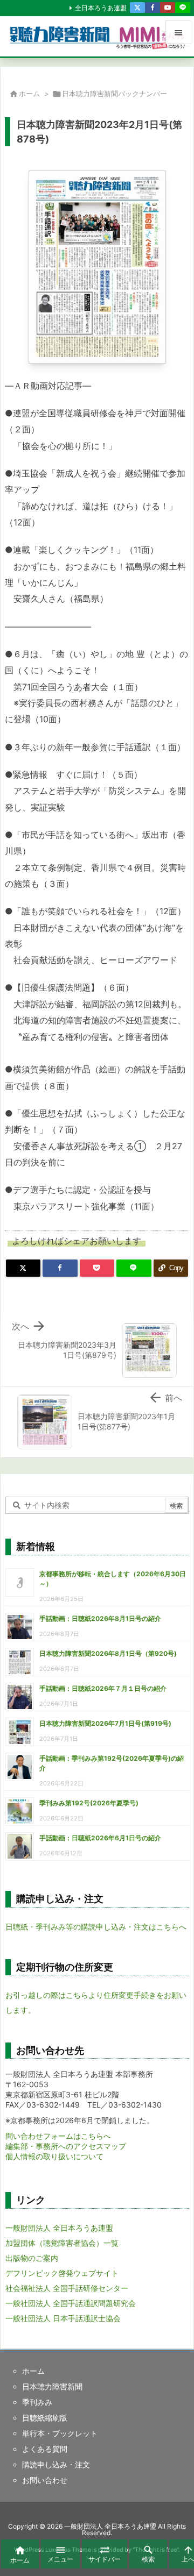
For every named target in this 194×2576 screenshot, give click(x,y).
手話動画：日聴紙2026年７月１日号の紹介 (103, 1688)
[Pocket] (97, 1268)
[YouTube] (168, 8)
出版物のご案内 (32, 2258)
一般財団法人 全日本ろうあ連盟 (59, 2228)
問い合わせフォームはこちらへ (58, 2136)
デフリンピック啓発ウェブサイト (62, 2273)
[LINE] (183, 8)
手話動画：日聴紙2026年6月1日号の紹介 (100, 1838)
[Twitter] (137, 8)
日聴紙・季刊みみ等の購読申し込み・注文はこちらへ (96, 1927)
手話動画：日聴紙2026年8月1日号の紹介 (100, 1618)
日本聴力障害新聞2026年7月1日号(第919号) (105, 1723)
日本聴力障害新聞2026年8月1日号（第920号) (108, 1653)
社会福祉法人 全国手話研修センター (67, 2288)
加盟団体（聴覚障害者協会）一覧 (62, 2243)
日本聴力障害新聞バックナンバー (115, 94)
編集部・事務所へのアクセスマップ (66, 2146)
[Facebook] (153, 8)
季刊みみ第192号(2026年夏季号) (89, 1803)
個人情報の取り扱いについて (54, 2156)
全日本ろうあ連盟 (101, 8)
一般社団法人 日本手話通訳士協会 (63, 2318)
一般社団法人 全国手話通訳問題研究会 (71, 2303)
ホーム (29, 94)
